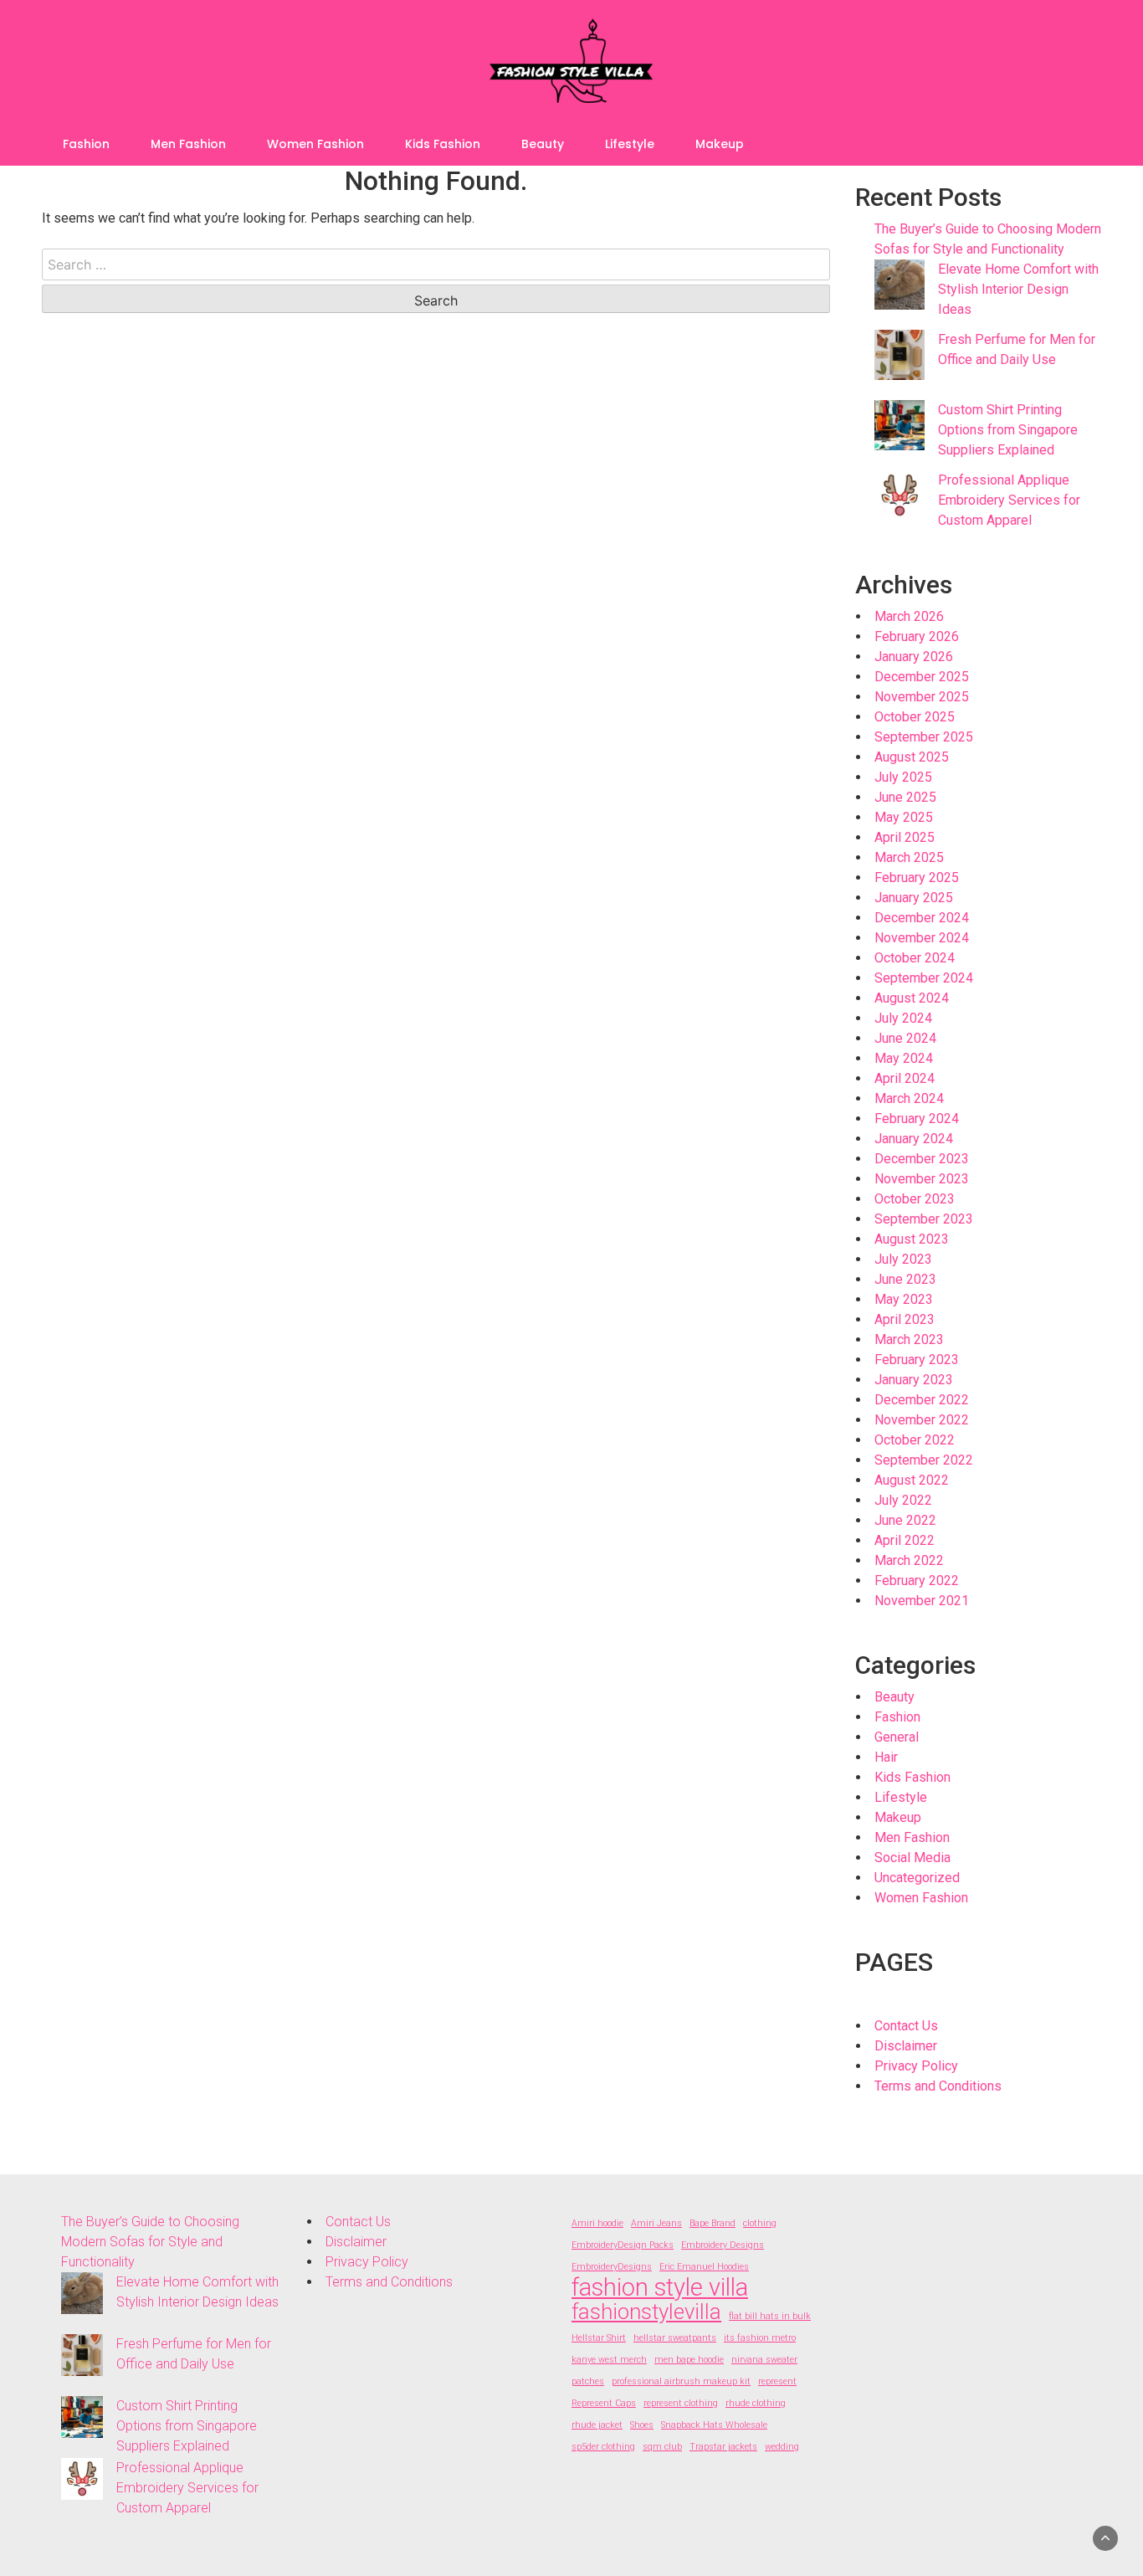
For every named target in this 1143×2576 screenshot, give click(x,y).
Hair (886, 1757)
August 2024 (912, 998)
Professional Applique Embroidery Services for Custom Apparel (1009, 500)
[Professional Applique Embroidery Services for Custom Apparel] (900, 495)
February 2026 (917, 636)
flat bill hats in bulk (770, 2316)
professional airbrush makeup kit (681, 2381)
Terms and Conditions (938, 2086)
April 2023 (905, 1319)
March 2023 (909, 1339)
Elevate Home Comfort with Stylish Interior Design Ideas (1018, 289)
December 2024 (922, 918)
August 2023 (912, 1239)
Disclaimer (906, 2046)
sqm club (662, 2447)
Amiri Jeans (656, 2223)
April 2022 (905, 1540)
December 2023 (922, 1159)
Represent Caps (604, 2403)
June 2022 (905, 1520)
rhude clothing (756, 2403)
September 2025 (924, 737)
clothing (760, 2223)
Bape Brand (712, 2223)
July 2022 (903, 1500)
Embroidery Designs (723, 2245)
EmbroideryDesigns (612, 2267)
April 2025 (905, 837)
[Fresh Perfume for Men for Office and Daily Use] (900, 355)
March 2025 (909, 857)
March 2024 (909, 1098)
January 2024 (914, 1139)
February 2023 (917, 1360)
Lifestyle (630, 144)
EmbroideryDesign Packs (623, 2245)
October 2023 (915, 1199)
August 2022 (912, 1480)
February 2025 (917, 877)
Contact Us (906, 2026)
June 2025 (905, 797)
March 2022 (909, 1560)
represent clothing (681, 2403)
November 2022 (922, 1420)
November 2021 (922, 1601)
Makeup (720, 144)
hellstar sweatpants (675, 2338)
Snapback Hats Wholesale (714, 2425)
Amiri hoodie (597, 2223)
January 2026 (914, 657)
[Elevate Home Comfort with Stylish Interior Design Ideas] (900, 285)
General (897, 1737)
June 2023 (905, 1279)
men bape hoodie (689, 2360)
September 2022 (924, 1460)
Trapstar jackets (723, 2447)
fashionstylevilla (646, 2312)
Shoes (642, 2425)
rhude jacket (597, 2425)
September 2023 (924, 1219)
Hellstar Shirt (599, 2338)
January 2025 (914, 898)
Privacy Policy (916, 2066)
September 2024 (924, 978)
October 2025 (915, 717)
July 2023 (903, 1259)
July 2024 (903, 1018)
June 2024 (905, 1038)
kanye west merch (609, 2360)
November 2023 (922, 1179)
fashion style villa (660, 2287)
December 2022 (922, 1400)
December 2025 (922, 677)
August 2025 (912, 757)
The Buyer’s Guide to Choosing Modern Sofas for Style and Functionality (150, 2242)
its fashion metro (760, 2338)
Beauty (543, 144)
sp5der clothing (603, 2447)
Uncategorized (917, 1878)
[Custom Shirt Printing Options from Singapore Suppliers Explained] (900, 425)
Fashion (86, 144)
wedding (782, 2447)
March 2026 (909, 616)
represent (777, 2381)
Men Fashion (188, 144)
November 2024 (922, 938)
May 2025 (904, 817)
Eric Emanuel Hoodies (704, 2267)
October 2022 (915, 1440)
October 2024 (915, 958)
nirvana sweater (764, 2360)
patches (588, 2381)
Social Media (912, 1858)
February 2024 (917, 1119)
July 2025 (903, 777)
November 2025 (922, 697)
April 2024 (905, 1078)
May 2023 (904, 1299)
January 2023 (914, 1380)
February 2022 (917, 1580)
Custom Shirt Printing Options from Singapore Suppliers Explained (1008, 430)
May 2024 (904, 1058)
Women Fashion (315, 144)
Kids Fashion (443, 144)
